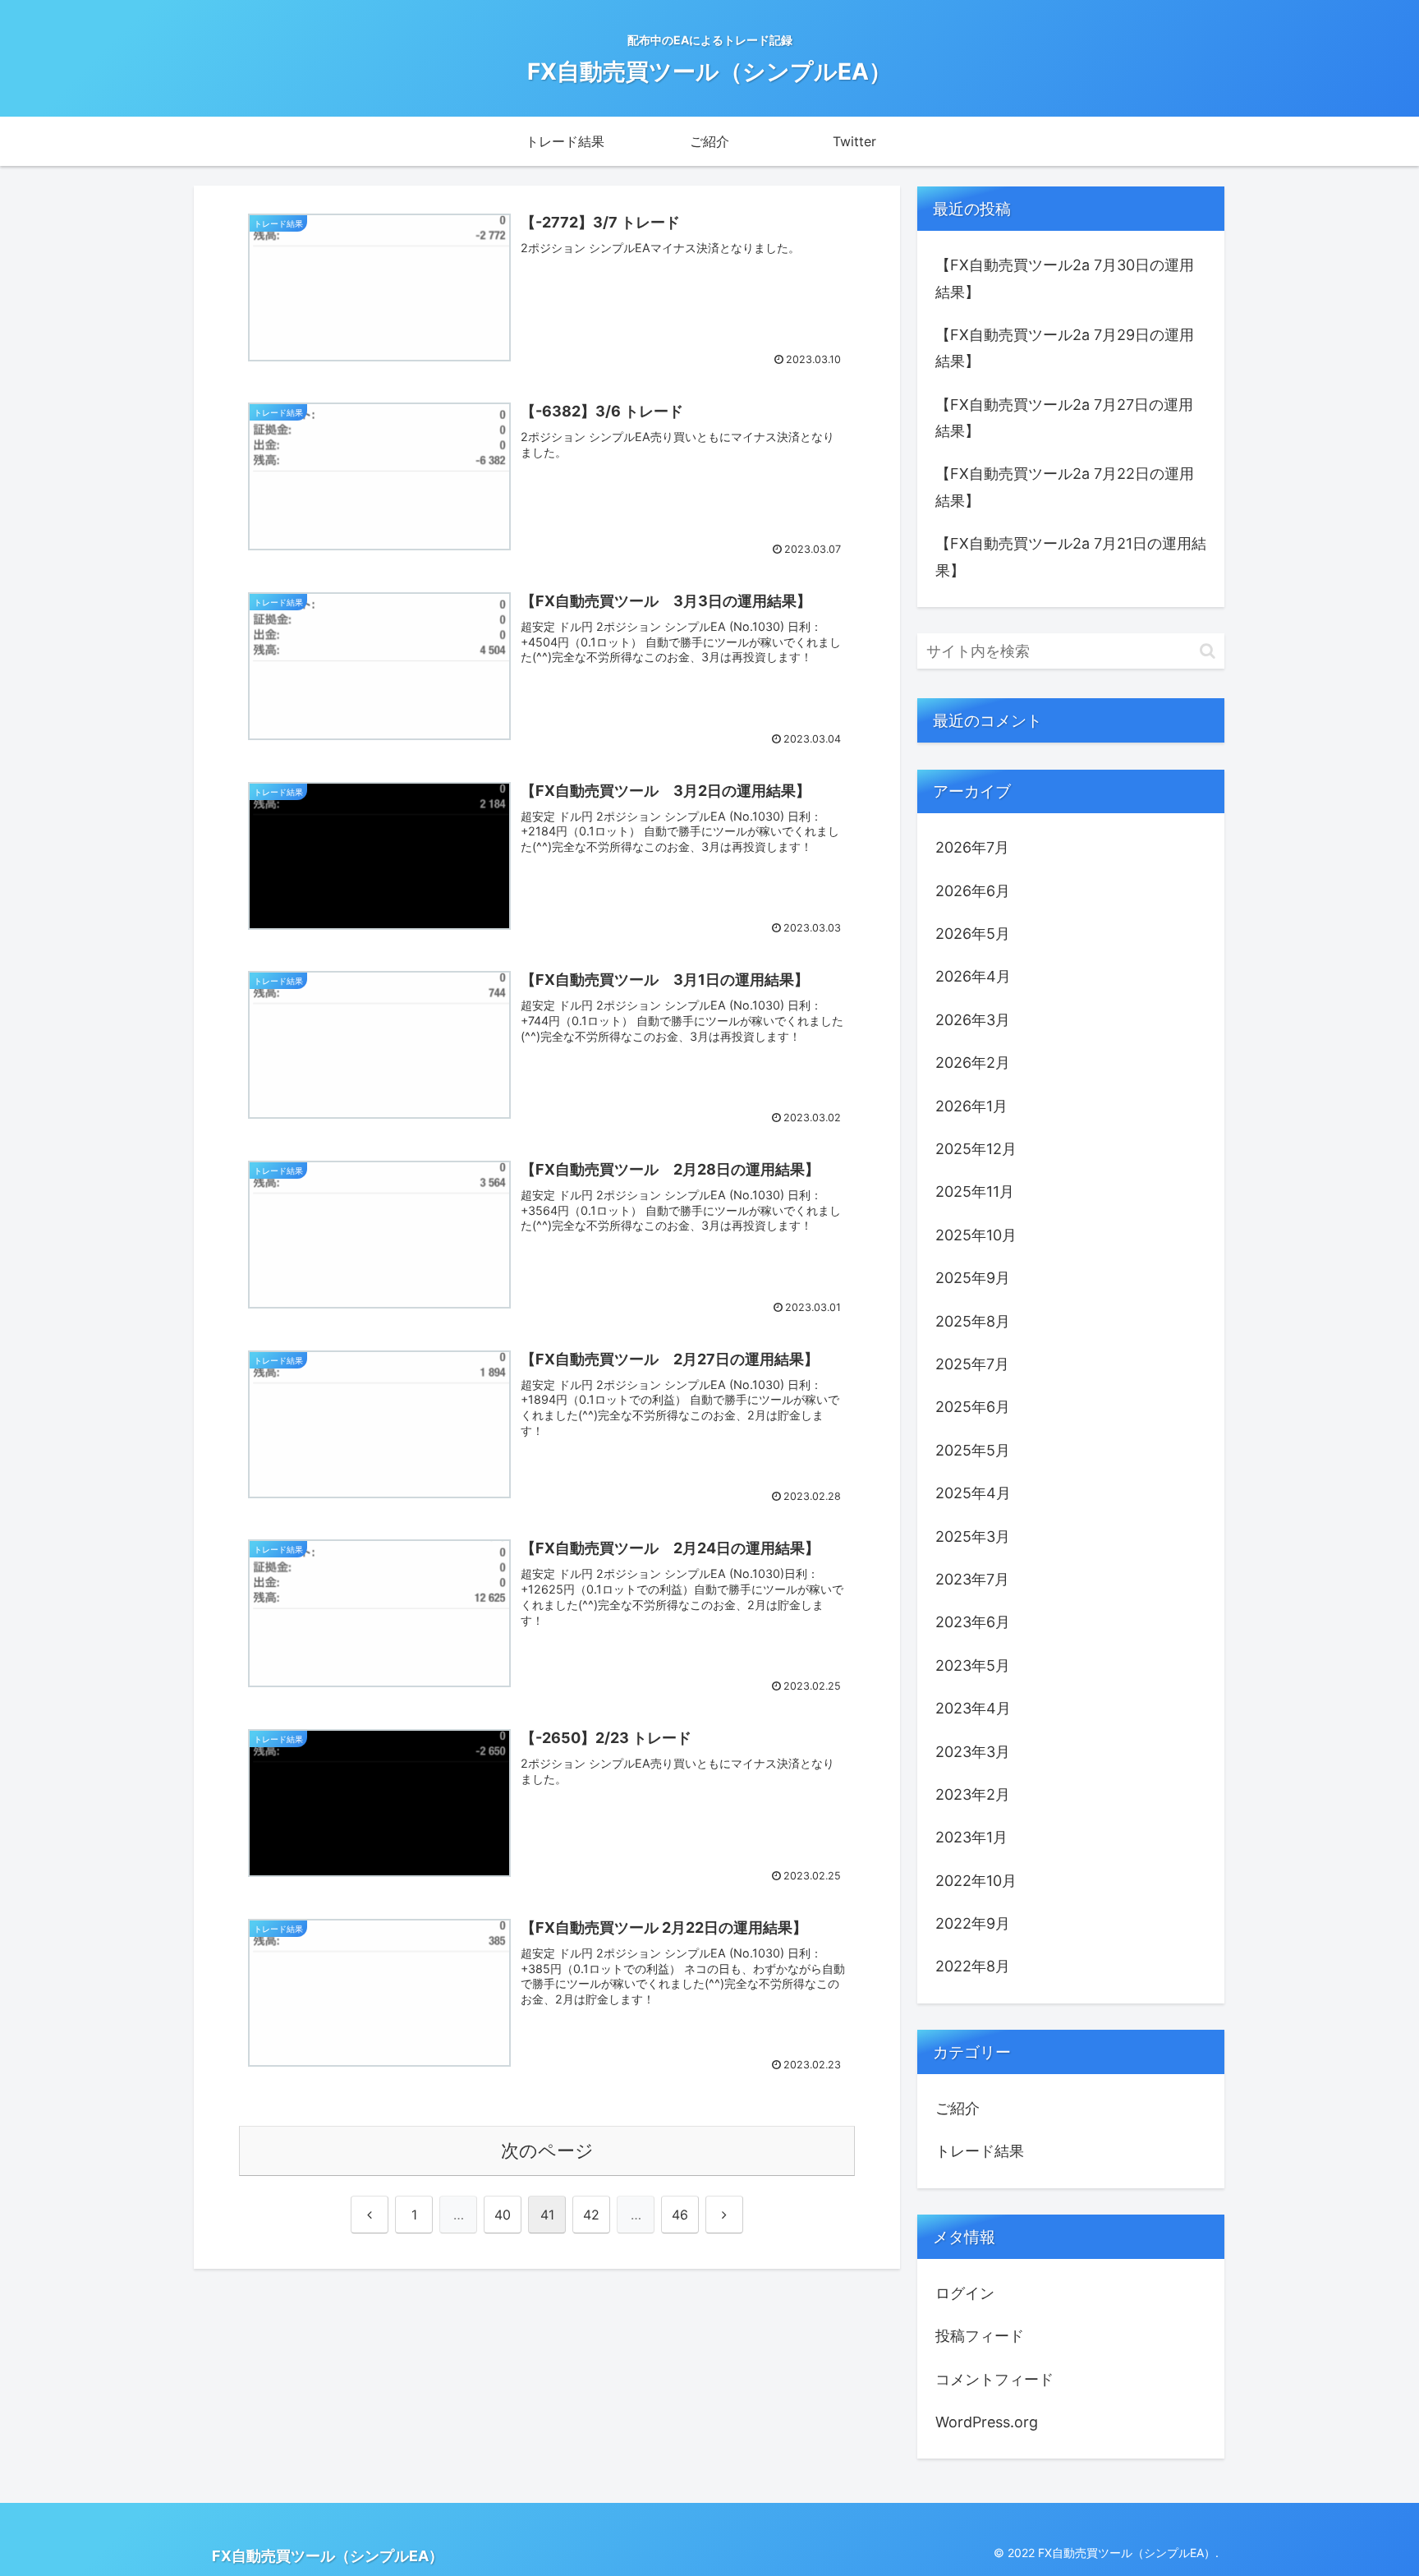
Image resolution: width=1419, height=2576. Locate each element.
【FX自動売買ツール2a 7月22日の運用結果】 (1065, 487)
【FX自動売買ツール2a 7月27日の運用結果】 (1064, 418)
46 (680, 2215)
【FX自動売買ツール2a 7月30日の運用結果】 (1065, 278)
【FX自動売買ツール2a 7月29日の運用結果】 (1065, 348)
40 (503, 2215)
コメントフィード (994, 2379)
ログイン (965, 2293)
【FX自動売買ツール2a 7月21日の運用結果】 (1071, 557)
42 (591, 2215)
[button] (1208, 651)
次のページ (547, 2150)
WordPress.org (987, 2422)
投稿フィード (980, 2336)
